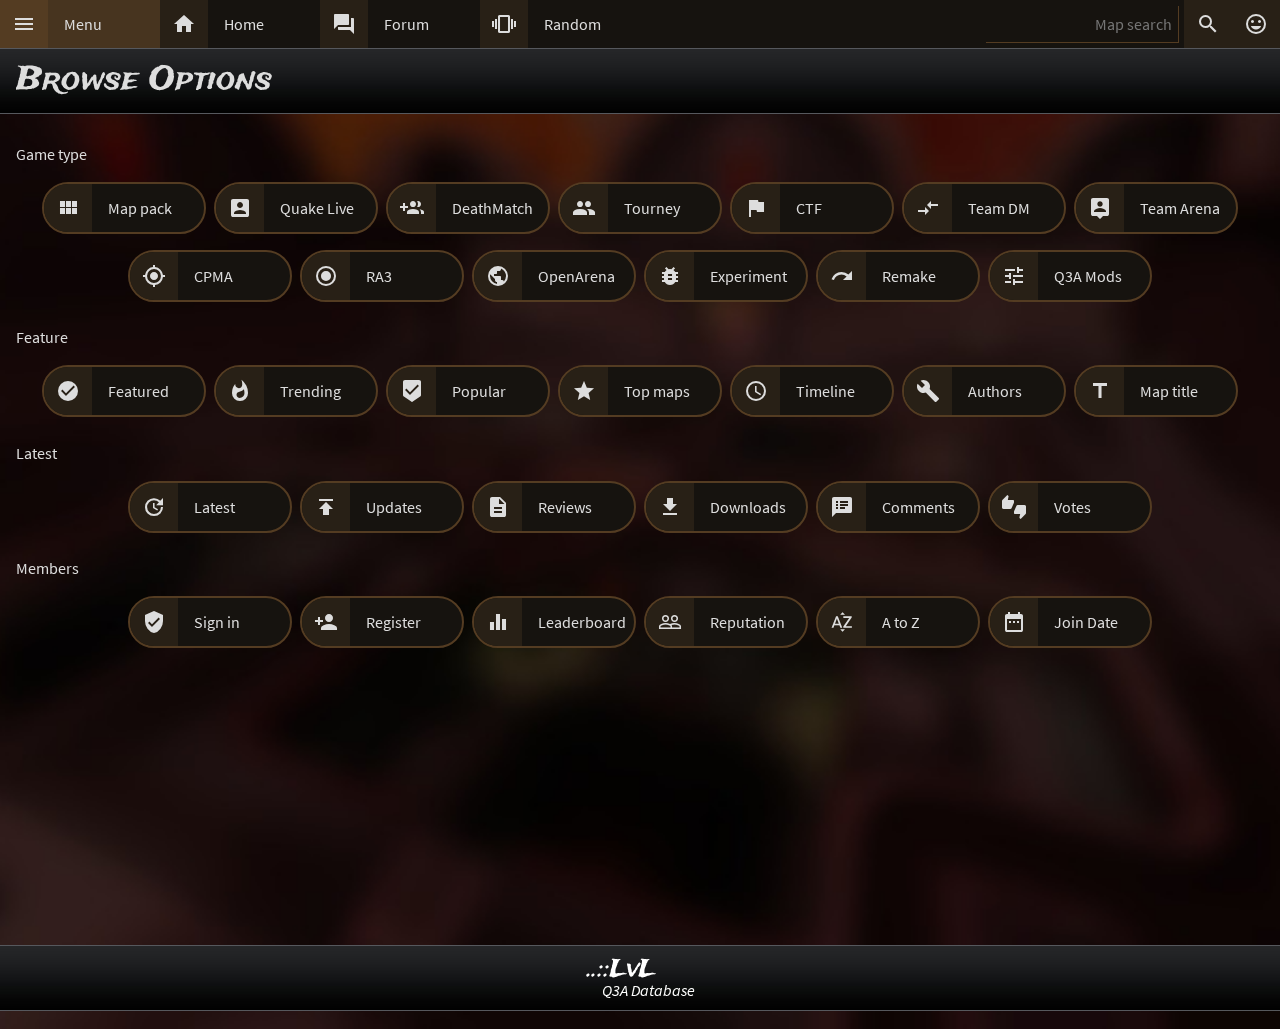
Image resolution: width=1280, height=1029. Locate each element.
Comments (918, 507)
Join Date (1086, 622)
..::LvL (621, 969)
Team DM (999, 208)
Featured (138, 391)
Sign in (217, 622)
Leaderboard (582, 622)
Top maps (657, 391)
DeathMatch (492, 208)
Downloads (748, 507)
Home (244, 24)
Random (572, 24)
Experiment (748, 276)
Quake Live (317, 208)
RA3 (379, 276)
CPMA (213, 276)
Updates (394, 507)
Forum (406, 24)
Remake (909, 276)
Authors (995, 391)
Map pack (140, 208)
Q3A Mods (1088, 276)
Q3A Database (648, 990)
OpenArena (576, 276)
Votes (1072, 507)
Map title (1169, 391)
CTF (809, 208)
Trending (310, 391)
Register (393, 622)
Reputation (747, 622)
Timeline (825, 391)
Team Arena (1180, 208)
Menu (83, 24)
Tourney (652, 208)
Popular (479, 391)
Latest (214, 507)
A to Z (901, 622)
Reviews (565, 507)
